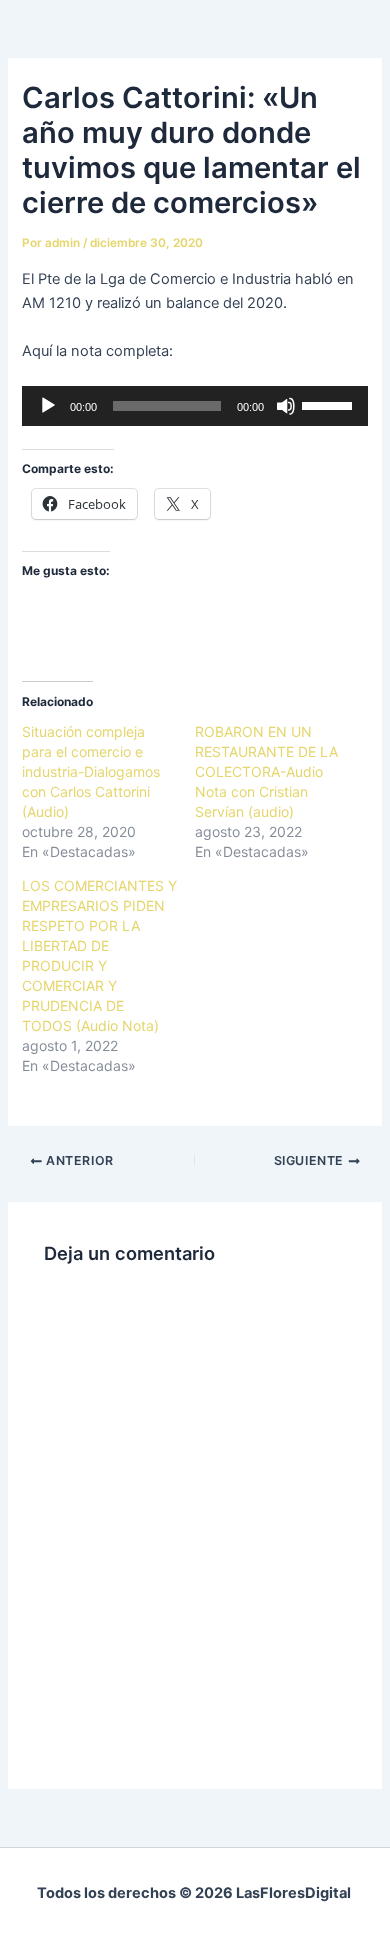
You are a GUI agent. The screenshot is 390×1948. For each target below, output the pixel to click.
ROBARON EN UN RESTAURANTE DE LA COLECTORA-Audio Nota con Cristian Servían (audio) (266, 771)
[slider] (330, 404)
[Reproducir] (48, 406)
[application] (194, 406)
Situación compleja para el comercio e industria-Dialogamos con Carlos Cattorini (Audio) (91, 771)
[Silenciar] (286, 406)
